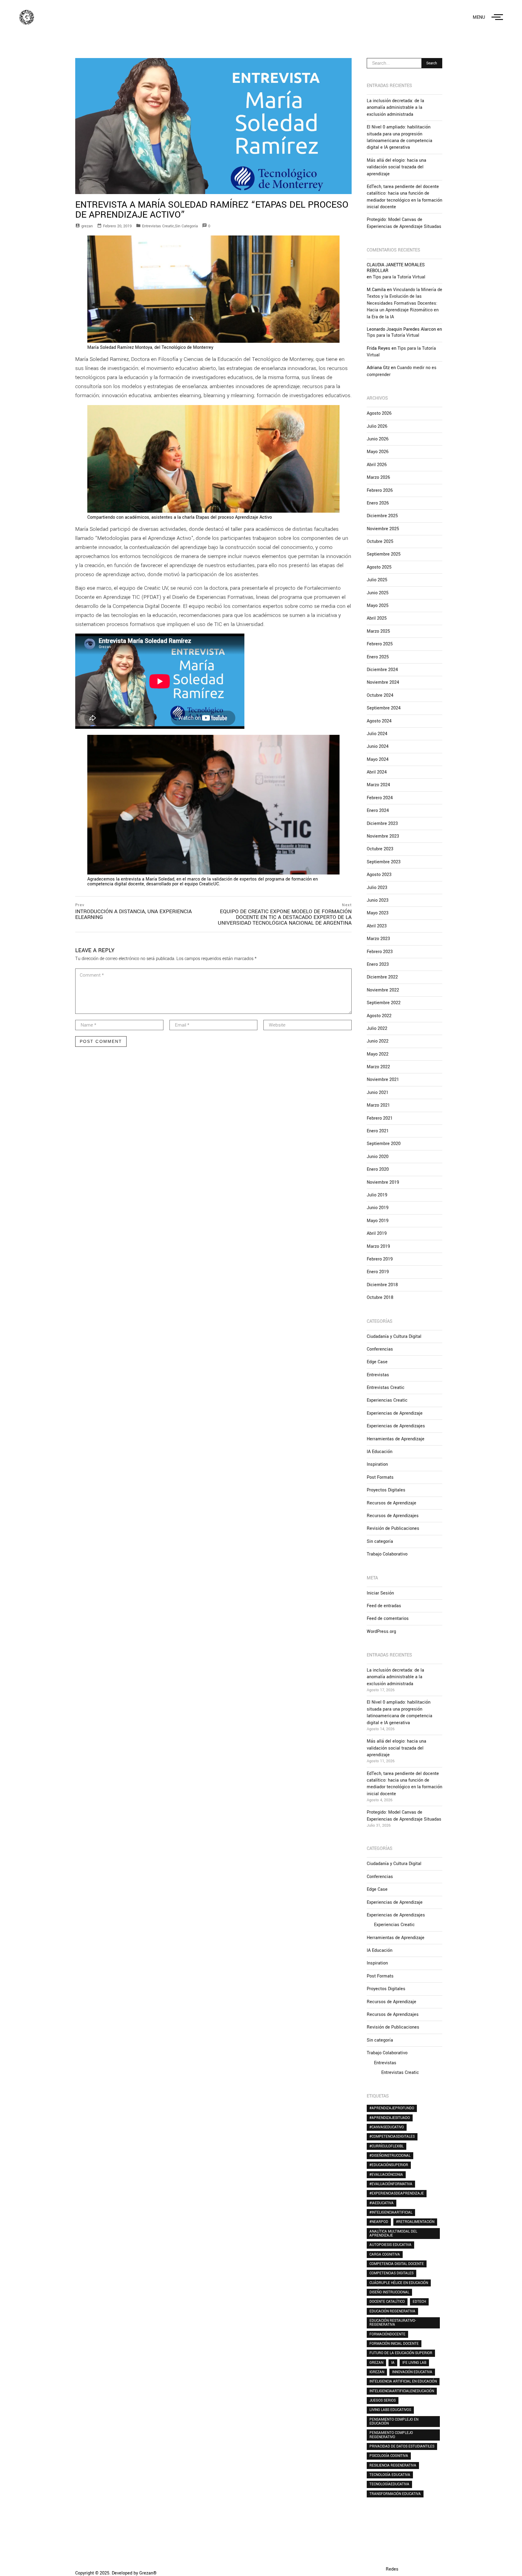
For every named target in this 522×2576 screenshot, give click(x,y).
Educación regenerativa (392, 2311)
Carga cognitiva (385, 2254)
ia (393, 2363)
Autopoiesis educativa (390, 2245)
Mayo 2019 (378, 1221)
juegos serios (383, 2400)
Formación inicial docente (394, 2344)
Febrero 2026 (380, 490)
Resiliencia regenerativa (393, 2465)
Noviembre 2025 (383, 529)
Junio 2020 (378, 1157)
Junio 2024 (378, 746)
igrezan (377, 2372)
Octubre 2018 (380, 1298)
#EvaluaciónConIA (386, 2175)
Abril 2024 (377, 772)
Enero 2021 (378, 1131)
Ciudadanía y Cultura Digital (394, 1337)
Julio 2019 (377, 1195)
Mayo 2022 (378, 1054)
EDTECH (419, 2302)
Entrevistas (378, 1375)
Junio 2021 (378, 1093)
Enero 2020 (378, 1169)
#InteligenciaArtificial (391, 2212)
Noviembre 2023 (383, 836)
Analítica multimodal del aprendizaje (393, 2233)
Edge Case (377, 1362)
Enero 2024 (378, 811)
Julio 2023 (377, 888)
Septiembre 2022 (384, 1003)
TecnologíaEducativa (389, 2484)
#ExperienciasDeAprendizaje (397, 2193)
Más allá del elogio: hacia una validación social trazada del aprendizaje (396, 167)
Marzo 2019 (378, 1246)
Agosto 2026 (379, 413)
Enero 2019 (378, 1272)
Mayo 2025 (378, 606)
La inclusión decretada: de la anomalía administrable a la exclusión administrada (395, 108)
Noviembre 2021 (383, 1080)
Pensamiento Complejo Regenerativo (391, 2435)
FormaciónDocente (387, 2334)
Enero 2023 (378, 964)
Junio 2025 (378, 593)
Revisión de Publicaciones (393, 1528)
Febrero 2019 (380, 1259)
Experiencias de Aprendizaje (395, 1413)
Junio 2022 (378, 1041)
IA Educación (380, 1452)
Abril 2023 (377, 926)
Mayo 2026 (378, 452)
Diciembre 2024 (382, 670)
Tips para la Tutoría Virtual (399, 277)
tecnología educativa (390, 2475)
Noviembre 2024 (383, 682)
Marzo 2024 (378, 785)
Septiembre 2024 (384, 708)
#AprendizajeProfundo (392, 2108)
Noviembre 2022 (383, 990)
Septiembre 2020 (384, 1144)
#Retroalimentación (415, 2222)
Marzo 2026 (378, 477)
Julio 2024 (377, 734)
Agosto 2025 (379, 567)
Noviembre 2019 (383, 1182)
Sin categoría (186, 226)
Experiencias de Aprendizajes (396, 1426)
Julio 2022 (377, 1028)
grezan (87, 226)
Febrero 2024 (380, 798)
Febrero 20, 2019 (117, 226)
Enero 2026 (378, 503)
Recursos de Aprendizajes (393, 1516)
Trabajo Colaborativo (387, 1554)
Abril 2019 (377, 1233)
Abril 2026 (377, 465)
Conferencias (380, 1349)
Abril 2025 (377, 618)
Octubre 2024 (380, 695)
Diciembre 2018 (382, 1285)
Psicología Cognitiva (389, 2456)
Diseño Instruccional (389, 2292)
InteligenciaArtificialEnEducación (402, 2391)
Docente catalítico (387, 2302)
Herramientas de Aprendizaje (396, 1439)
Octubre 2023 (380, 849)
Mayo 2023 (378, 913)
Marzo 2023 (378, 939)
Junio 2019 (378, 1208)
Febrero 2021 (380, 1118)
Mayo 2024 (378, 759)
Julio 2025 (377, 580)
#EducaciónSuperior (389, 2165)
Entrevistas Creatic (158, 226)
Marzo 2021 (378, 1105)
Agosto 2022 (379, 1016)
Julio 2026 (377, 426)
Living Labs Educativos (390, 2410)
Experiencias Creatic (387, 1400)
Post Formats (380, 1477)
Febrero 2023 (380, 952)
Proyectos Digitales (386, 1490)
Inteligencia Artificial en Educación (403, 2381)
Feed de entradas (384, 1606)
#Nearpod (379, 2222)
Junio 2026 (378, 439)
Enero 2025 (378, 657)
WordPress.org (381, 1632)
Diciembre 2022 (382, 977)
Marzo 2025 (378, 631)
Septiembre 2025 (384, 554)
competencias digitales (391, 2273)
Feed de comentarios (388, 1619)
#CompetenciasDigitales (392, 2136)
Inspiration (377, 1464)
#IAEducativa (382, 2203)
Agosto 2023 (379, 875)
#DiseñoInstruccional (390, 2156)
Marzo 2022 (378, 1067)
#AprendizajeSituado (390, 2118)
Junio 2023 (378, 900)
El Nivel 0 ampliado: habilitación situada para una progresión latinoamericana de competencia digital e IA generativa (400, 137)
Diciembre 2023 (382, 824)
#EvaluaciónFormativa (391, 2184)
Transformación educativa (395, 2494)
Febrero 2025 (380, 644)
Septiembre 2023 (384, 862)
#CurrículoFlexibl (387, 2146)
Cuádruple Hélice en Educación (399, 2283)
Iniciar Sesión (380, 1593)
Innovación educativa (412, 2372)
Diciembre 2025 (382, 516)
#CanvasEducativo (387, 2127)
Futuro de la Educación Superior (401, 2353)
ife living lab (414, 2363)
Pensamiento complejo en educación (394, 2421)
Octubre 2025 (380, 542)
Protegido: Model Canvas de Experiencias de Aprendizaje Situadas (404, 223)
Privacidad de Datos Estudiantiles (402, 2446)
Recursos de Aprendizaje (391, 1503)
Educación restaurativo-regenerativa (393, 2323)
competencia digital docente (397, 2264)
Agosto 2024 (379, 721)
